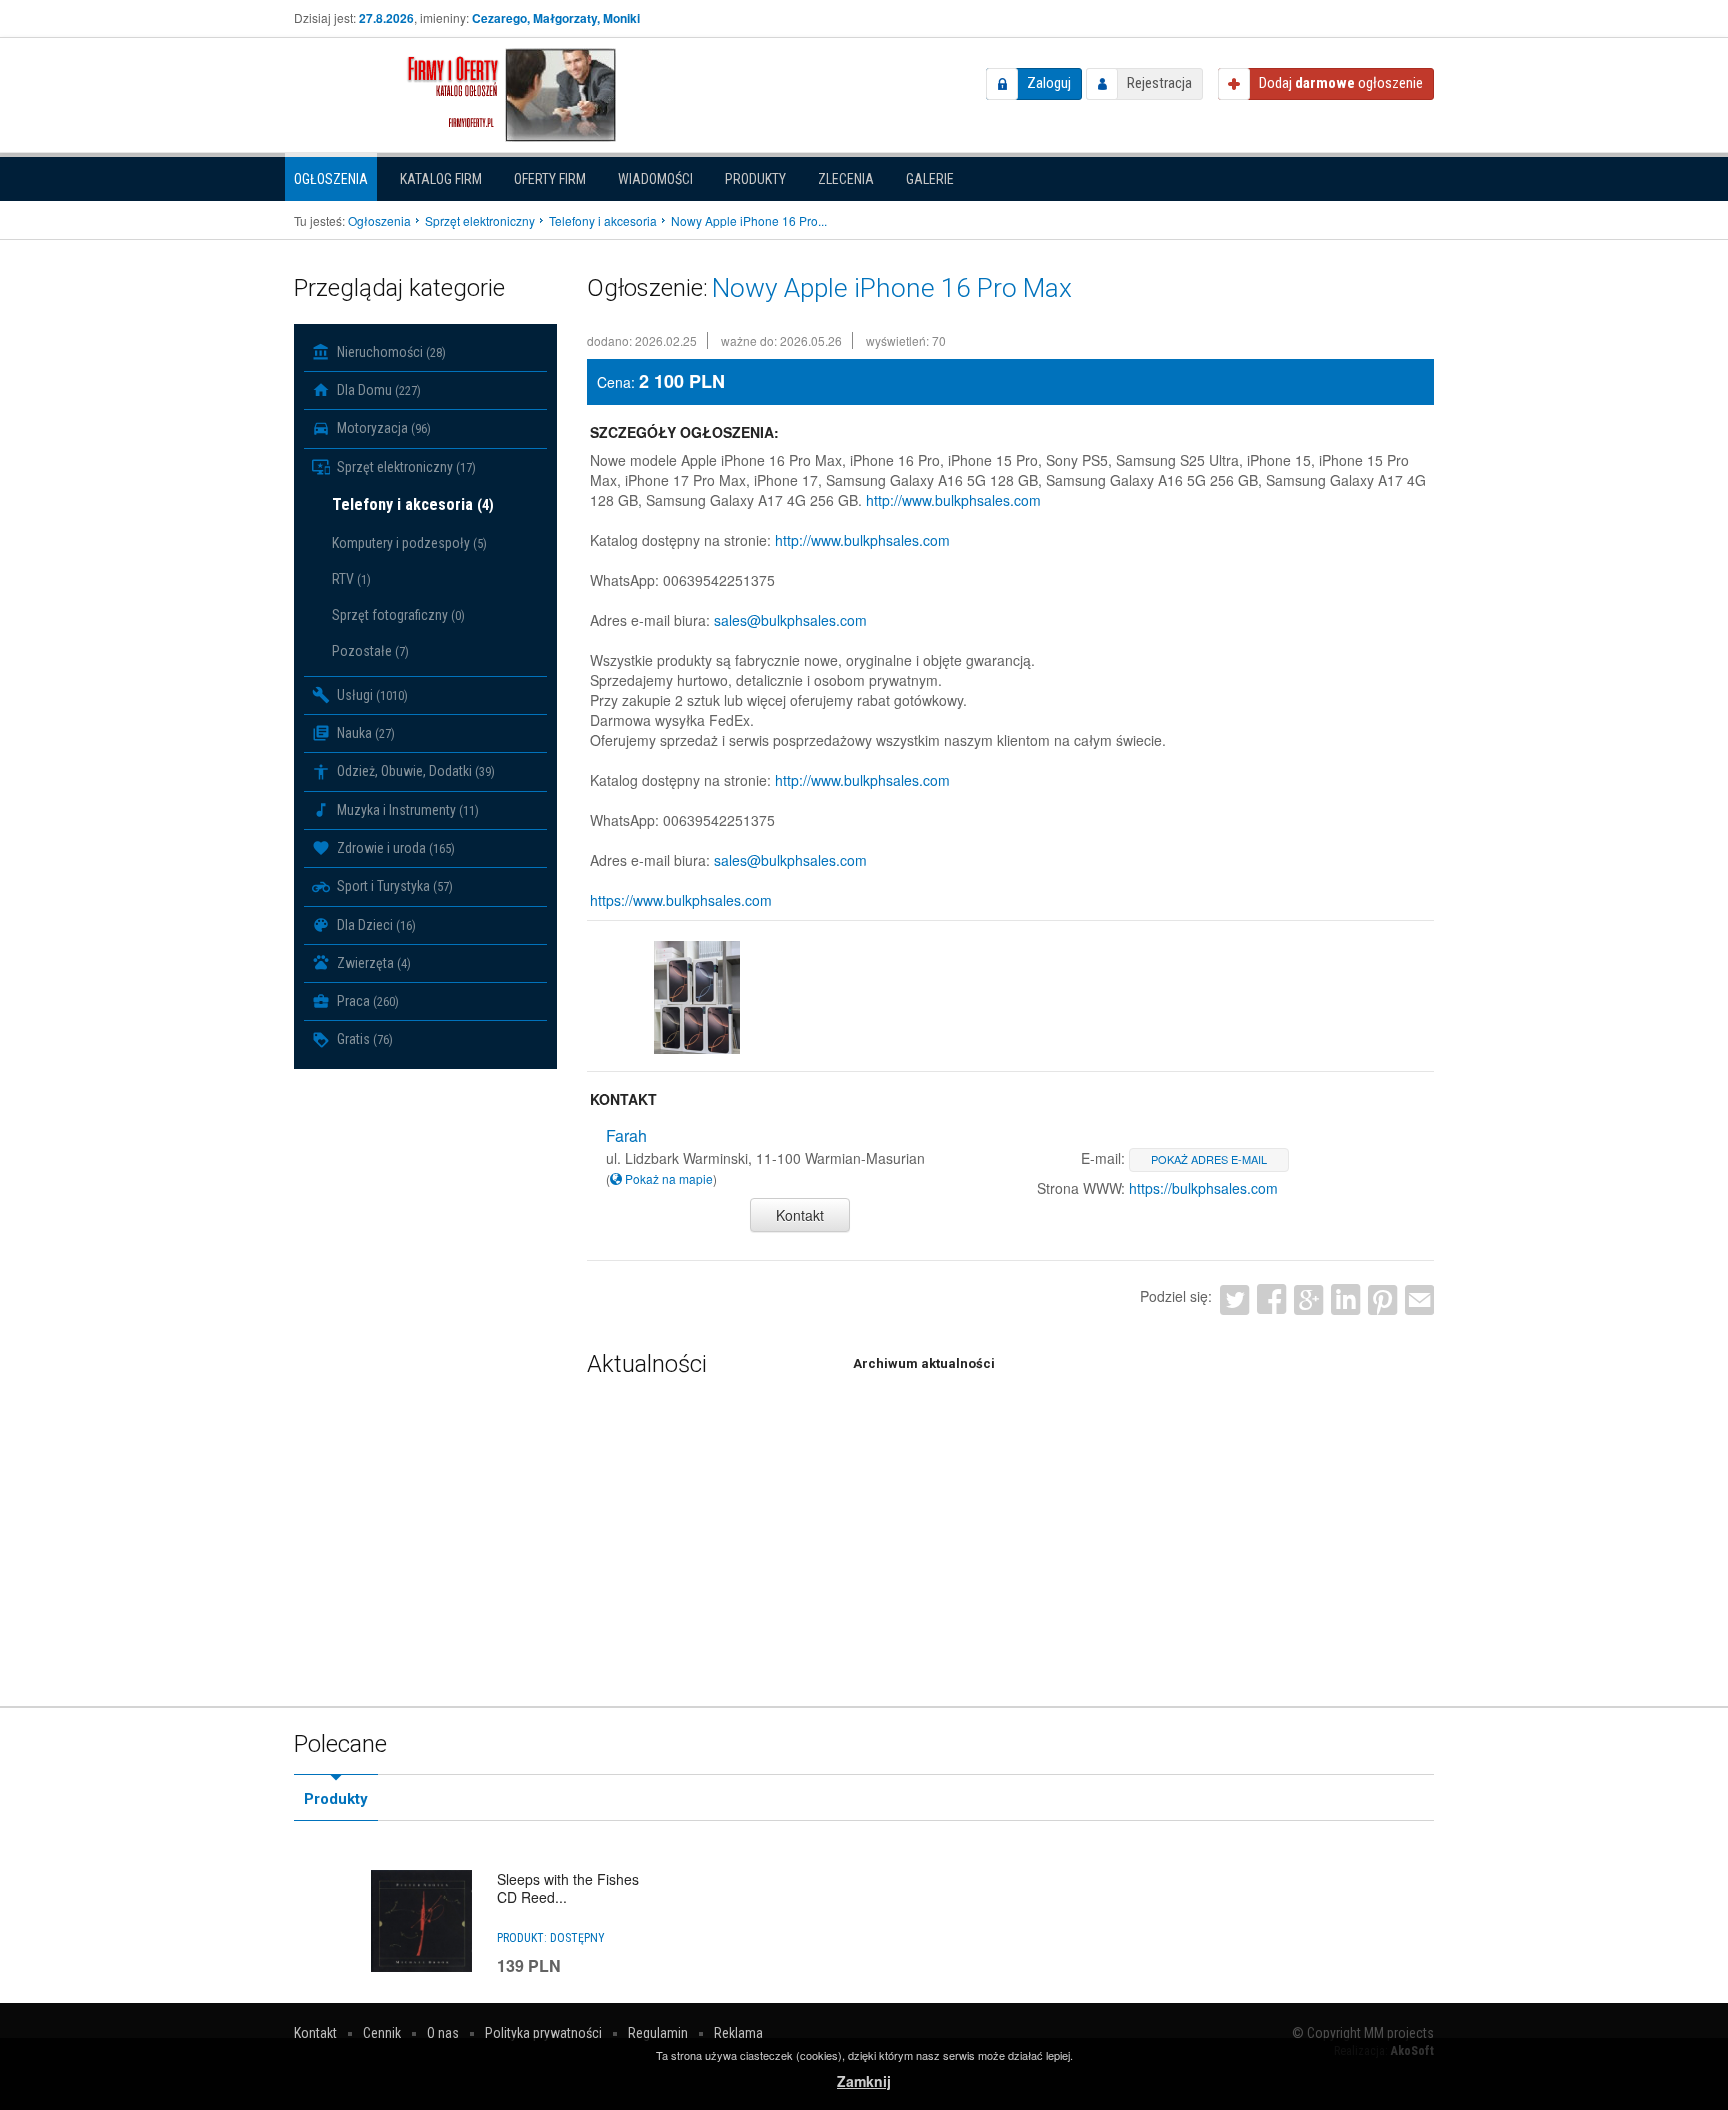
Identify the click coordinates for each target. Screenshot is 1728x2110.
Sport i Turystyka (393, 886)
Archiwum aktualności (924, 1363)
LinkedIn (1345, 1299)
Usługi (371, 695)
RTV (351, 579)
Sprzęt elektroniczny (405, 467)
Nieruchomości (390, 352)
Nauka (364, 733)
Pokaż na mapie (667, 1178)
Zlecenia (846, 179)
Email (1419, 1299)
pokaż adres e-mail (1209, 1159)
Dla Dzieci (375, 925)
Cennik (382, 2033)
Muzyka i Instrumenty (406, 810)
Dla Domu (377, 390)
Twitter (1234, 1299)
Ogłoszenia (331, 179)
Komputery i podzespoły (409, 543)
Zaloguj (1049, 83)
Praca (366, 1001)
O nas (443, 2033)
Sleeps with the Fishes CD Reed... (568, 1888)
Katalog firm (441, 179)
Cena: (616, 382)
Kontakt (800, 1215)
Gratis (363, 1039)
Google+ (1308, 1299)
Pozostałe (370, 651)
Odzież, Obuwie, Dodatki (414, 771)
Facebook (1271, 1299)
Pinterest (1382, 1299)
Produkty (755, 179)
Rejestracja (1159, 83)
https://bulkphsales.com (1203, 1188)
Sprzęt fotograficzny (398, 615)
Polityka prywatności (543, 2033)
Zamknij (864, 2081)
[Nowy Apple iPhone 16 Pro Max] (697, 997)
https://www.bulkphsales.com (681, 900)
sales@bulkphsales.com (790, 620)
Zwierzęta (372, 963)
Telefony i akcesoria (413, 504)
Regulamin (658, 2033)
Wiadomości (655, 179)
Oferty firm (550, 179)
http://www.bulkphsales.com (953, 500)
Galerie (930, 179)
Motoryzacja (382, 428)
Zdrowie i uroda (394, 848)
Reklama (738, 2033)
